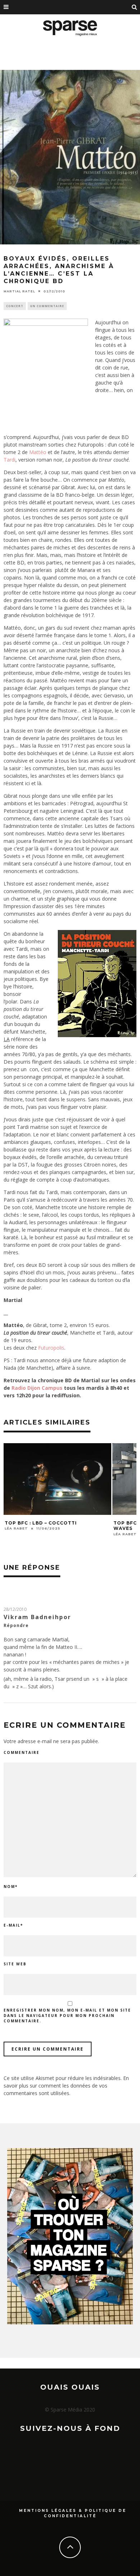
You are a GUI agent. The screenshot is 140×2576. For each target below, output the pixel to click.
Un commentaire (47, 306)
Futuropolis (51, 1348)
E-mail (13, 1925)
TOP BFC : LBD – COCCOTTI (41, 1523)
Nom (11, 1886)
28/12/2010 (15, 1609)
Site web (15, 1964)
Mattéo (38, 452)
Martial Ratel (19, 291)
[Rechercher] (135, 7)
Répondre (16, 1625)
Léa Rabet (16, 1528)
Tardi (10, 460)
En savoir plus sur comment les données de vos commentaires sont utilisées (66, 2086)
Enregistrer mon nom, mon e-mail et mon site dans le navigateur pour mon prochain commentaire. (67, 2016)
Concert (15, 306)
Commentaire (22, 1752)
